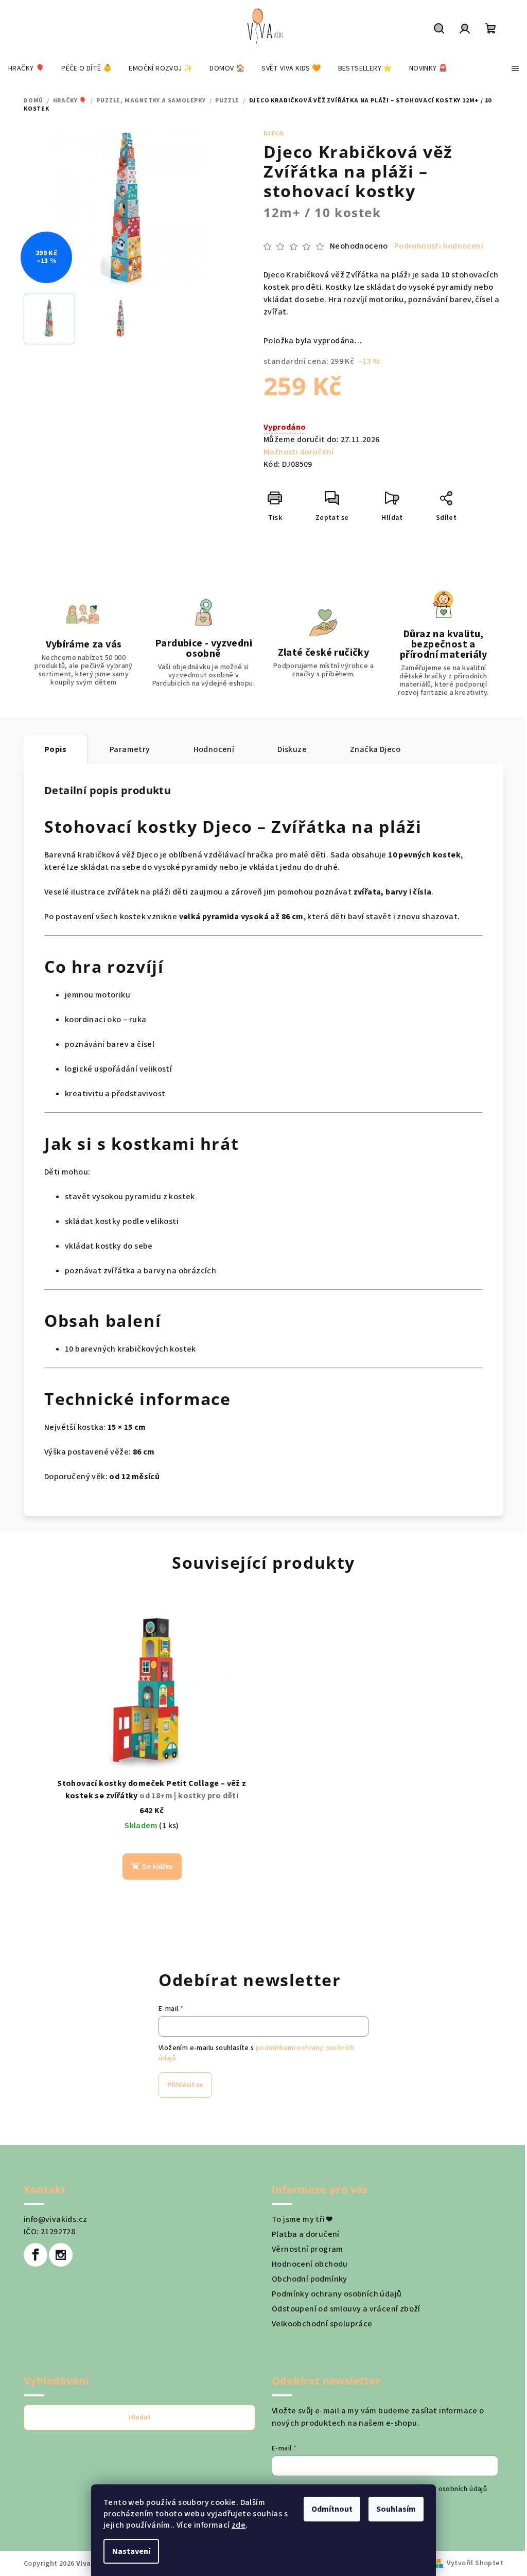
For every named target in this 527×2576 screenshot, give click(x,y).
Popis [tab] (55, 749)
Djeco (274, 134)
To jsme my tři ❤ (302, 2219)
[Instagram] (61, 2255)
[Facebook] (36, 2255)
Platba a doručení (306, 2234)
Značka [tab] (375, 749)
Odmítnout (332, 2509)
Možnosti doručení (299, 452)
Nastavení (131, 2551)
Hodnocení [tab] (214, 749)
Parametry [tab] (130, 749)
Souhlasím (396, 2509)
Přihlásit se (185, 2085)
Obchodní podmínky (310, 2279)
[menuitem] (26, 68)
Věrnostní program (308, 2249)
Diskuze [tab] (292, 749)
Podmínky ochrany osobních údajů (337, 2294)
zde (239, 2525)
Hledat (140, 2417)
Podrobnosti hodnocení (439, 246)
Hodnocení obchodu (310, 2264)
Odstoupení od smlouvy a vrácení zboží (346, 2309)
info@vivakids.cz (55, 2219)
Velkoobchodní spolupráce (322, 2324)
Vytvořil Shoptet (475, 2563)
